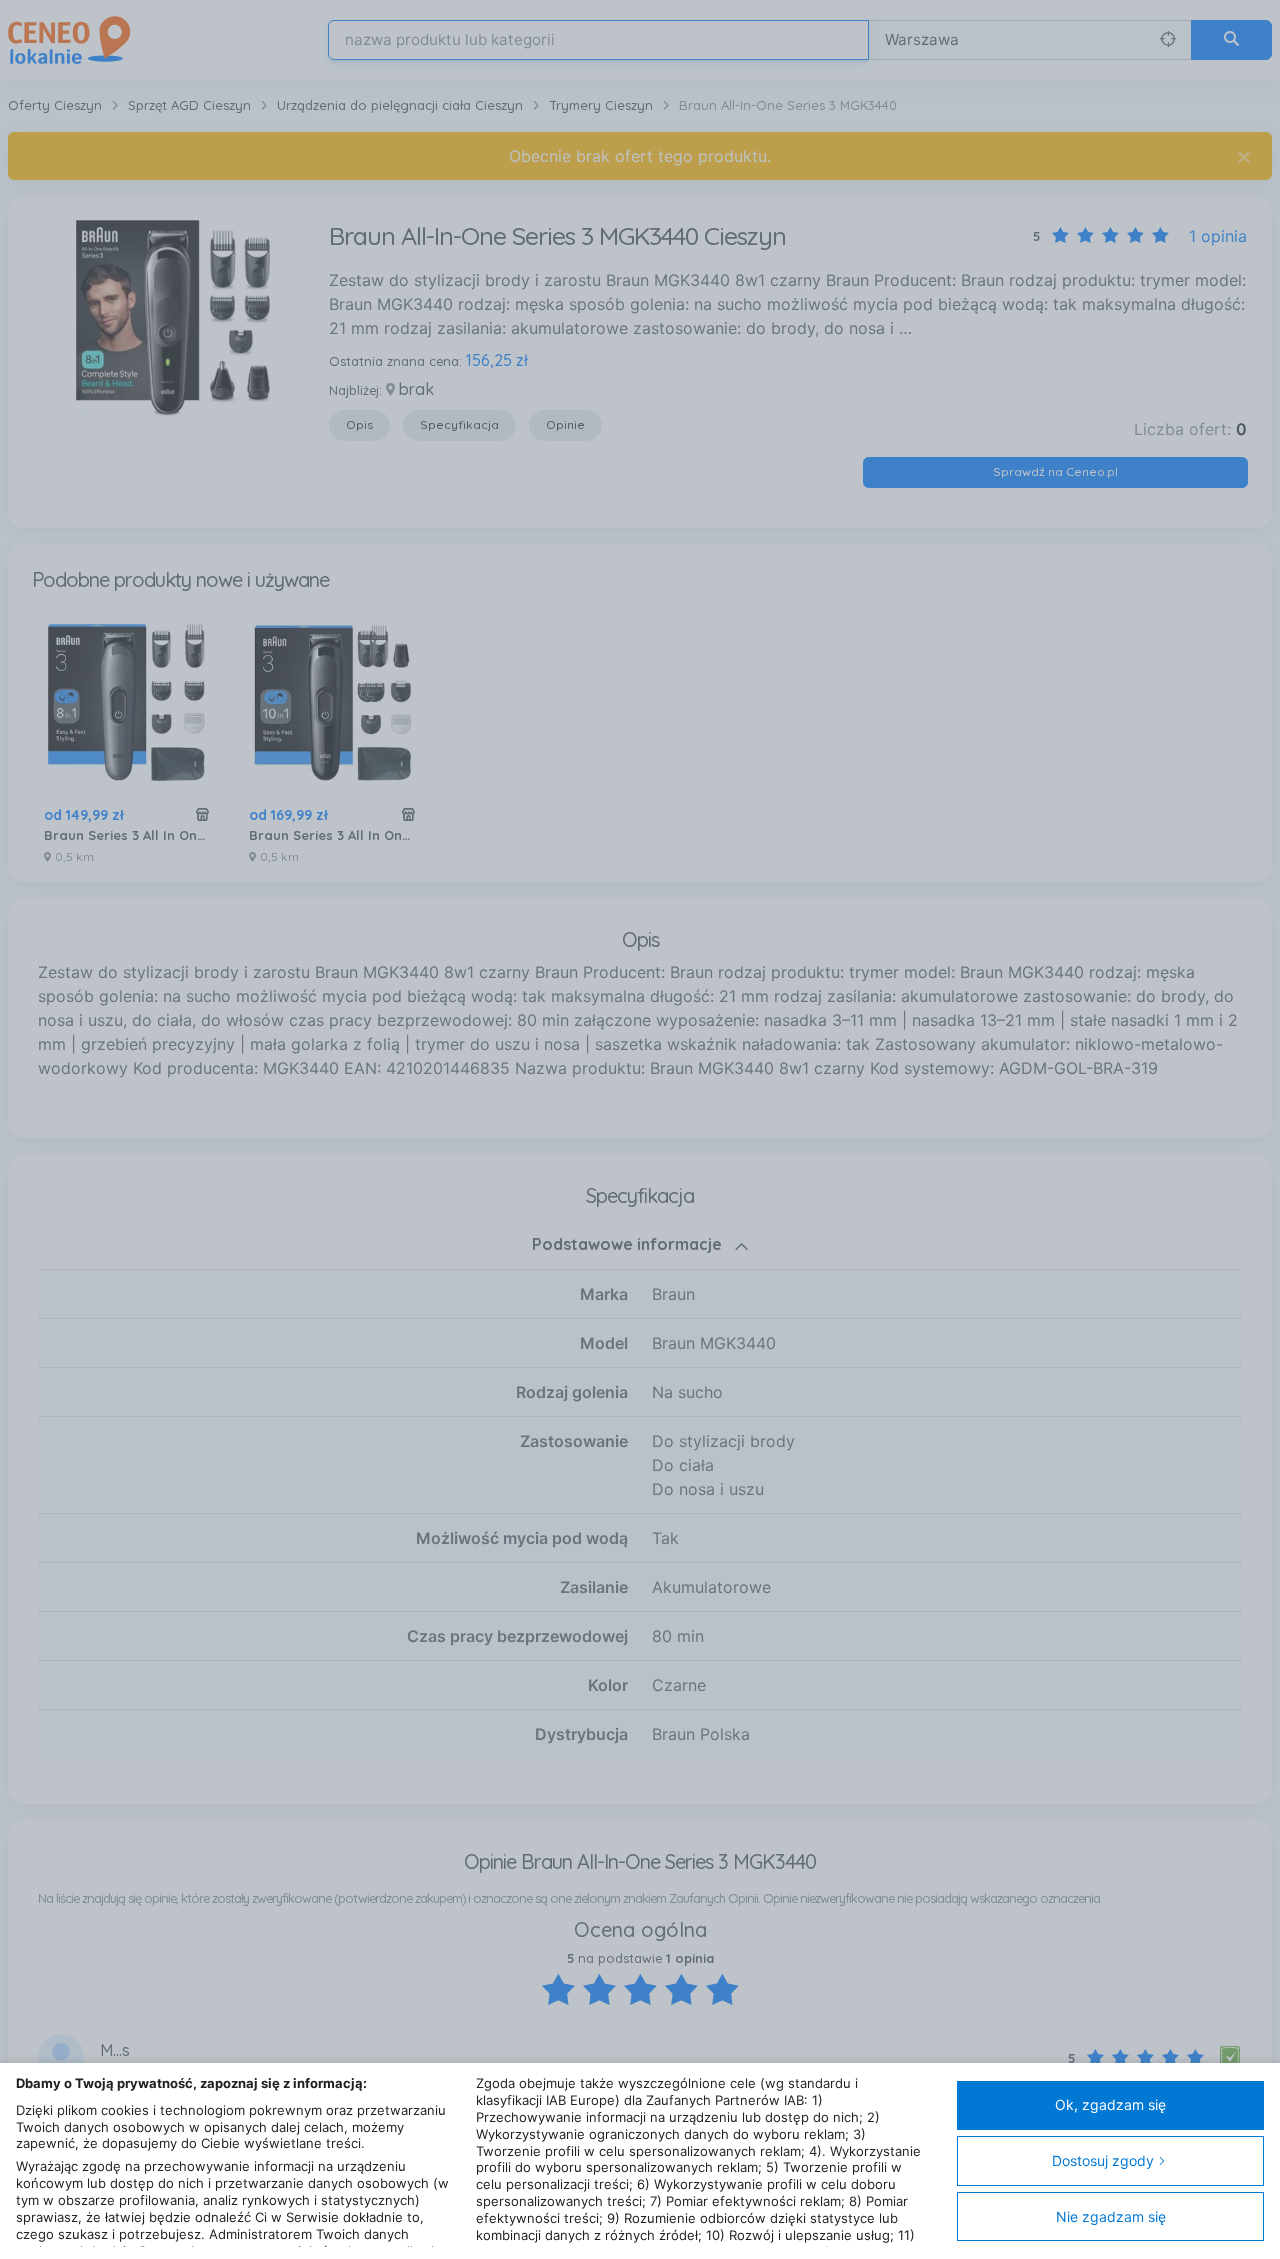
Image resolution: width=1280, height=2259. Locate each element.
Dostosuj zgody (1103, 2160)
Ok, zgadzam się (1110, 2104)
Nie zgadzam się (1111, 2216)
